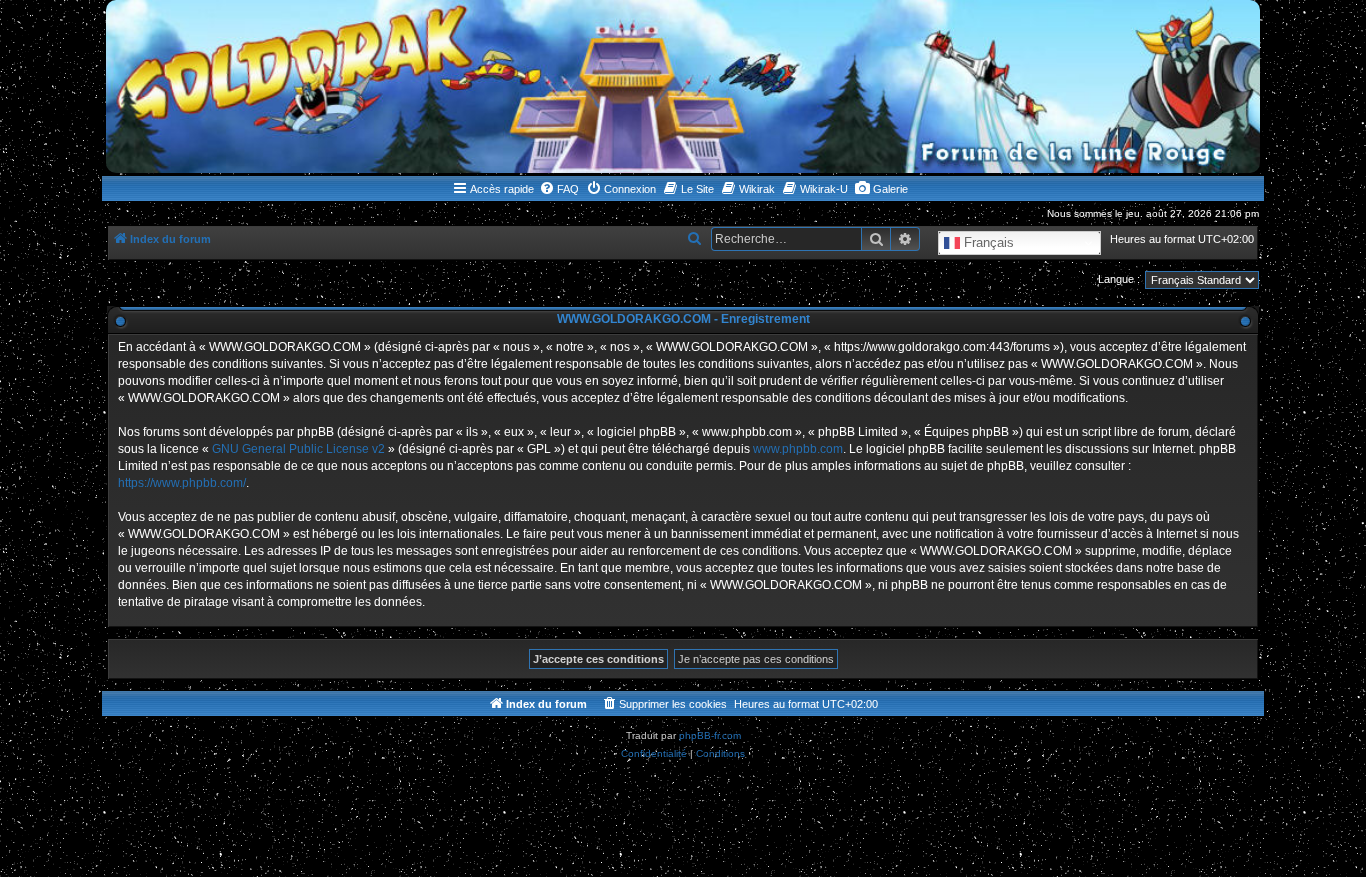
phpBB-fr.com (710, 735)
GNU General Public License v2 (298, 449)
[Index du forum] (683, 86)
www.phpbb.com (798, 449)
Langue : (1119, 279)
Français (987, 242)
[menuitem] (559, 189)
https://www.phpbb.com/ (182, 483)
